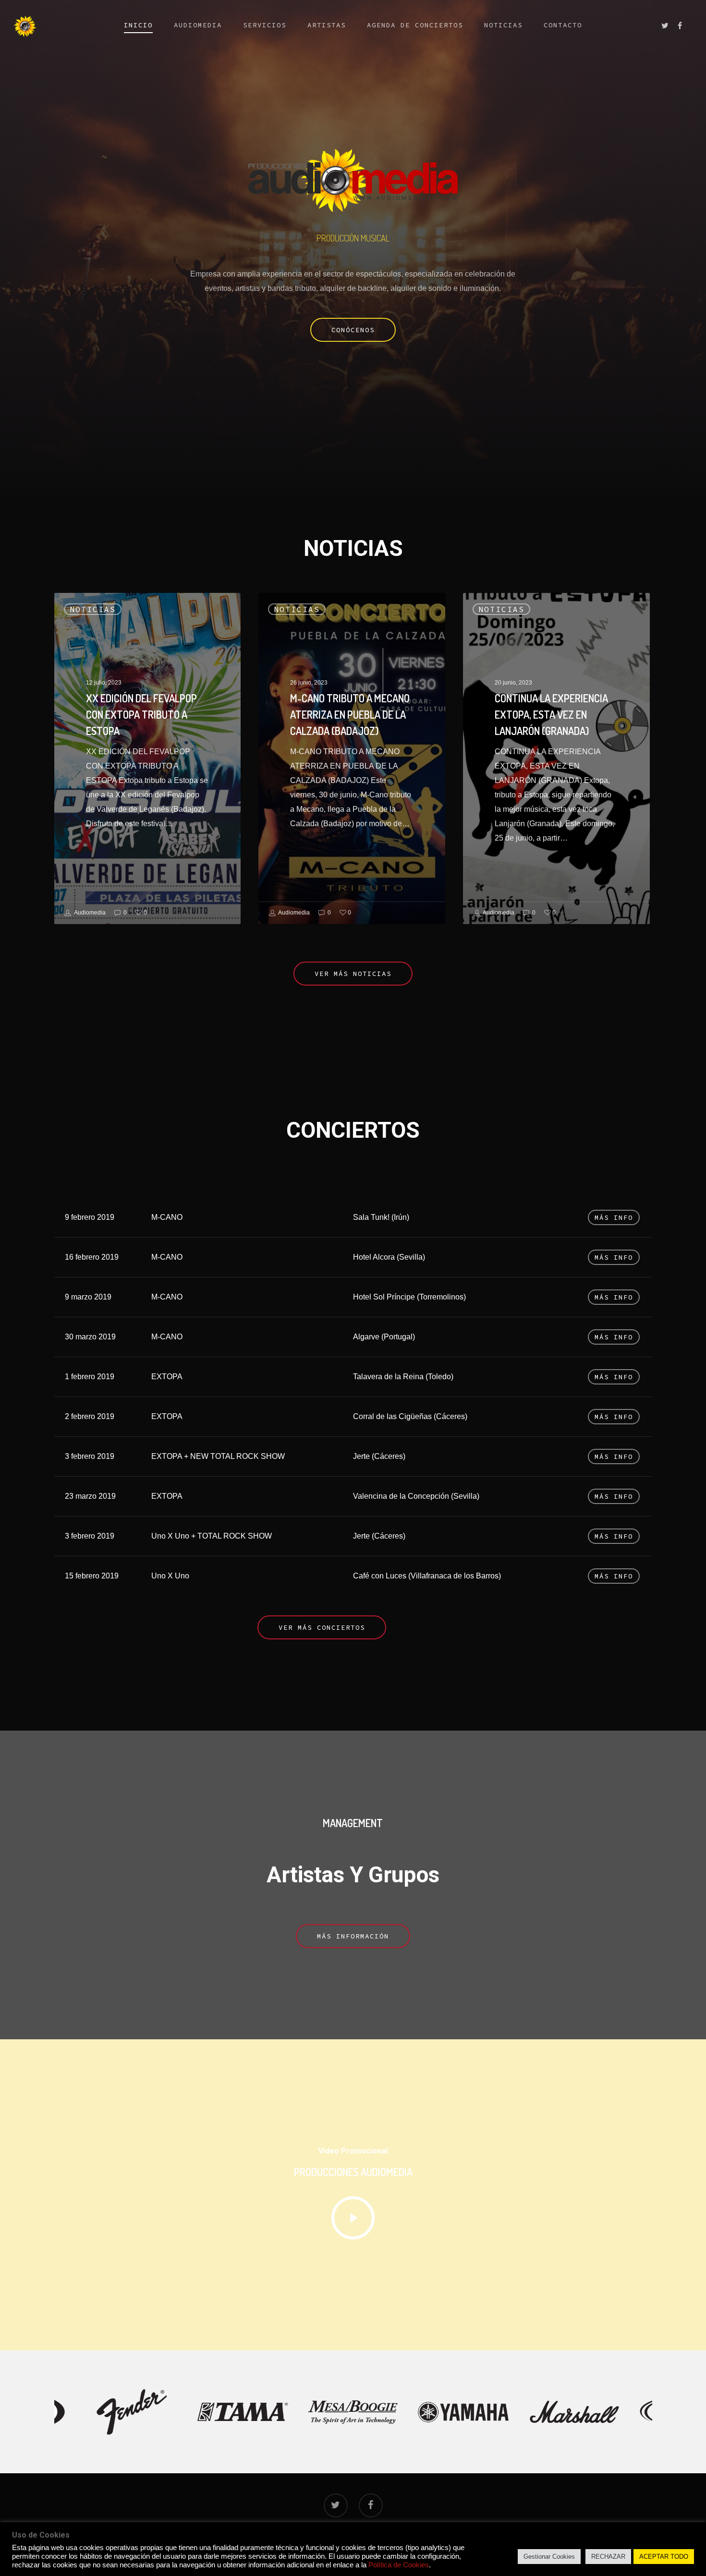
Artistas (327, 25)
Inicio (138, 25)
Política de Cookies (399, 2565)
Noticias (503, 25)
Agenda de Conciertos (415, 25)
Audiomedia (198, 25)
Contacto (563, 25)
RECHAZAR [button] (608, 2557)
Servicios (265, 25)
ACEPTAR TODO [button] (664, 2557)
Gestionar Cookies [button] (549, 2557)
